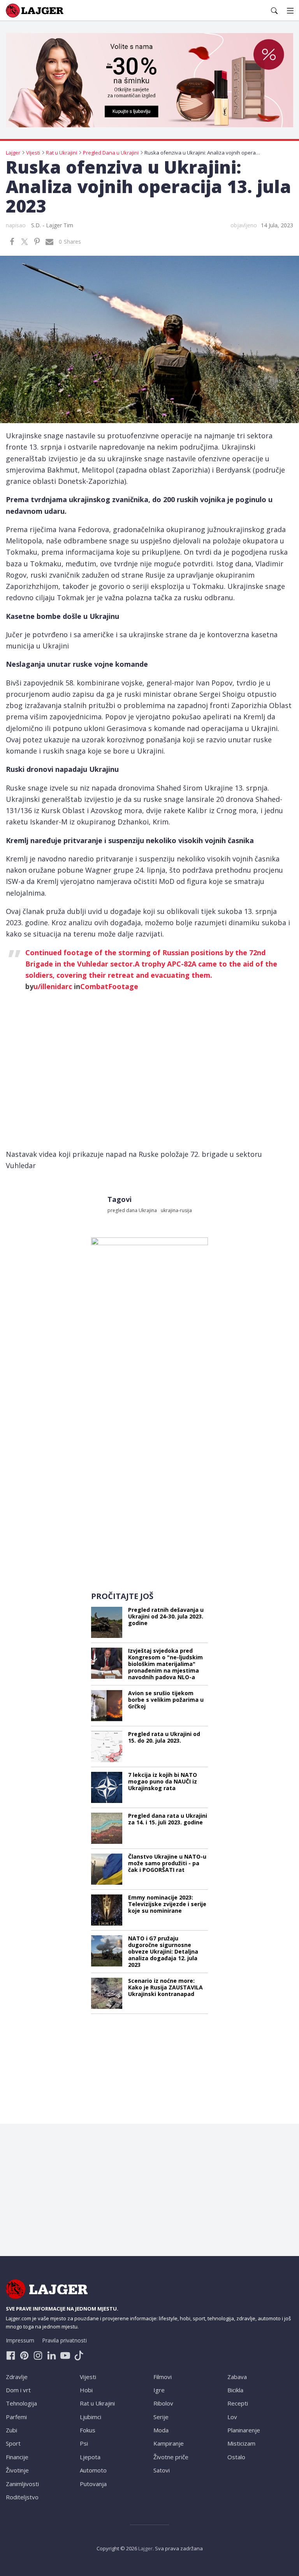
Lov (232, 2417)
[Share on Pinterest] (37, 242)
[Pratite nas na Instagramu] (38, 2355)
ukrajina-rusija (176, 1210)
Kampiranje (169, 2443)
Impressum (20, 2340)
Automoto (93, 2470)
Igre (159, 2390)
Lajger (145, 2548)
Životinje (17, 2470)
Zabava (237, 2377)
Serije (161, 2417)
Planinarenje (244, 2430)
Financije (17, 2457)
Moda (161, 2430)
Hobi (86, 2390)
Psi (84, 2443)
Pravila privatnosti (64, 2340)
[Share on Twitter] (25, 242)
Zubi (11, 2430)
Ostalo (236, 2457)
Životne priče (171, 2457)
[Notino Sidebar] (149, 1354)
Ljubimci (91, 2417)
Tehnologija (21, 2403)
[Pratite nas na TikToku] (79, 2355)
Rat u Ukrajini (97, 2403)
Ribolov (163, 2403)
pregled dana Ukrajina (132, 1210)
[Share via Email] (49, 242)
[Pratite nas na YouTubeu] (65, 2355)
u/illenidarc (53, 986)
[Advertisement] (149, 1531)
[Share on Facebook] (12, 242)
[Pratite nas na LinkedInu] (52, 2355)
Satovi (162, 2470)
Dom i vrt (18, 2390)
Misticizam (241, 2443)
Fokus (88, 2430)
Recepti (238, 2403)
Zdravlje (17, 2377)
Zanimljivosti (22, 2484)
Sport (13, 2443)
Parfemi (16, 2417)
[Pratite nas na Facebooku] (11, 2355)
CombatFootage (109, 986)
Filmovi (163, 2377)
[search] (274, 11)
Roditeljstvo (22, 2497)
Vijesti (88, 2377)
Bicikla (235, 2390)
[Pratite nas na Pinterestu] (24, 2355)
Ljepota (90, 2457)
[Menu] (290, 11)
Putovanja (93, 2484)
